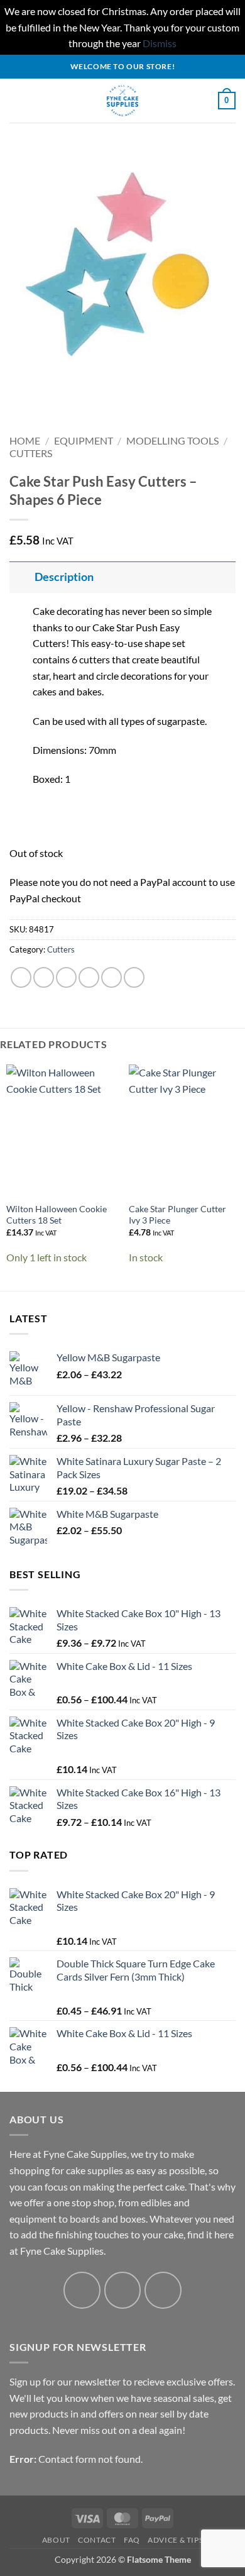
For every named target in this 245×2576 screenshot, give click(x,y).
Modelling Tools (172, 440)
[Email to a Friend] (89, 977)
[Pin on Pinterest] (112, 977)
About (56, 2540)
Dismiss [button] (160, 43)
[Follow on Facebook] (82, 2290)
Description (64, 577)
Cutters (31, 453)
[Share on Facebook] (44, 977)
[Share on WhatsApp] (21, 977)
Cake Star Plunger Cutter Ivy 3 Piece (177, 1215)
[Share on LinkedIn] (134, 977)
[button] (17, 100)
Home (25, 440)
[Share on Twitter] (66, 977)
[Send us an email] (163, 2290)
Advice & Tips (175, 2540)
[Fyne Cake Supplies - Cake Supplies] (123, 101)
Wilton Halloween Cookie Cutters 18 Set (57, 1215)
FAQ (132, 2540)
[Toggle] (22, 577)
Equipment (84, 440)
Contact (97, 2540)
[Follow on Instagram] (123, 2290)
